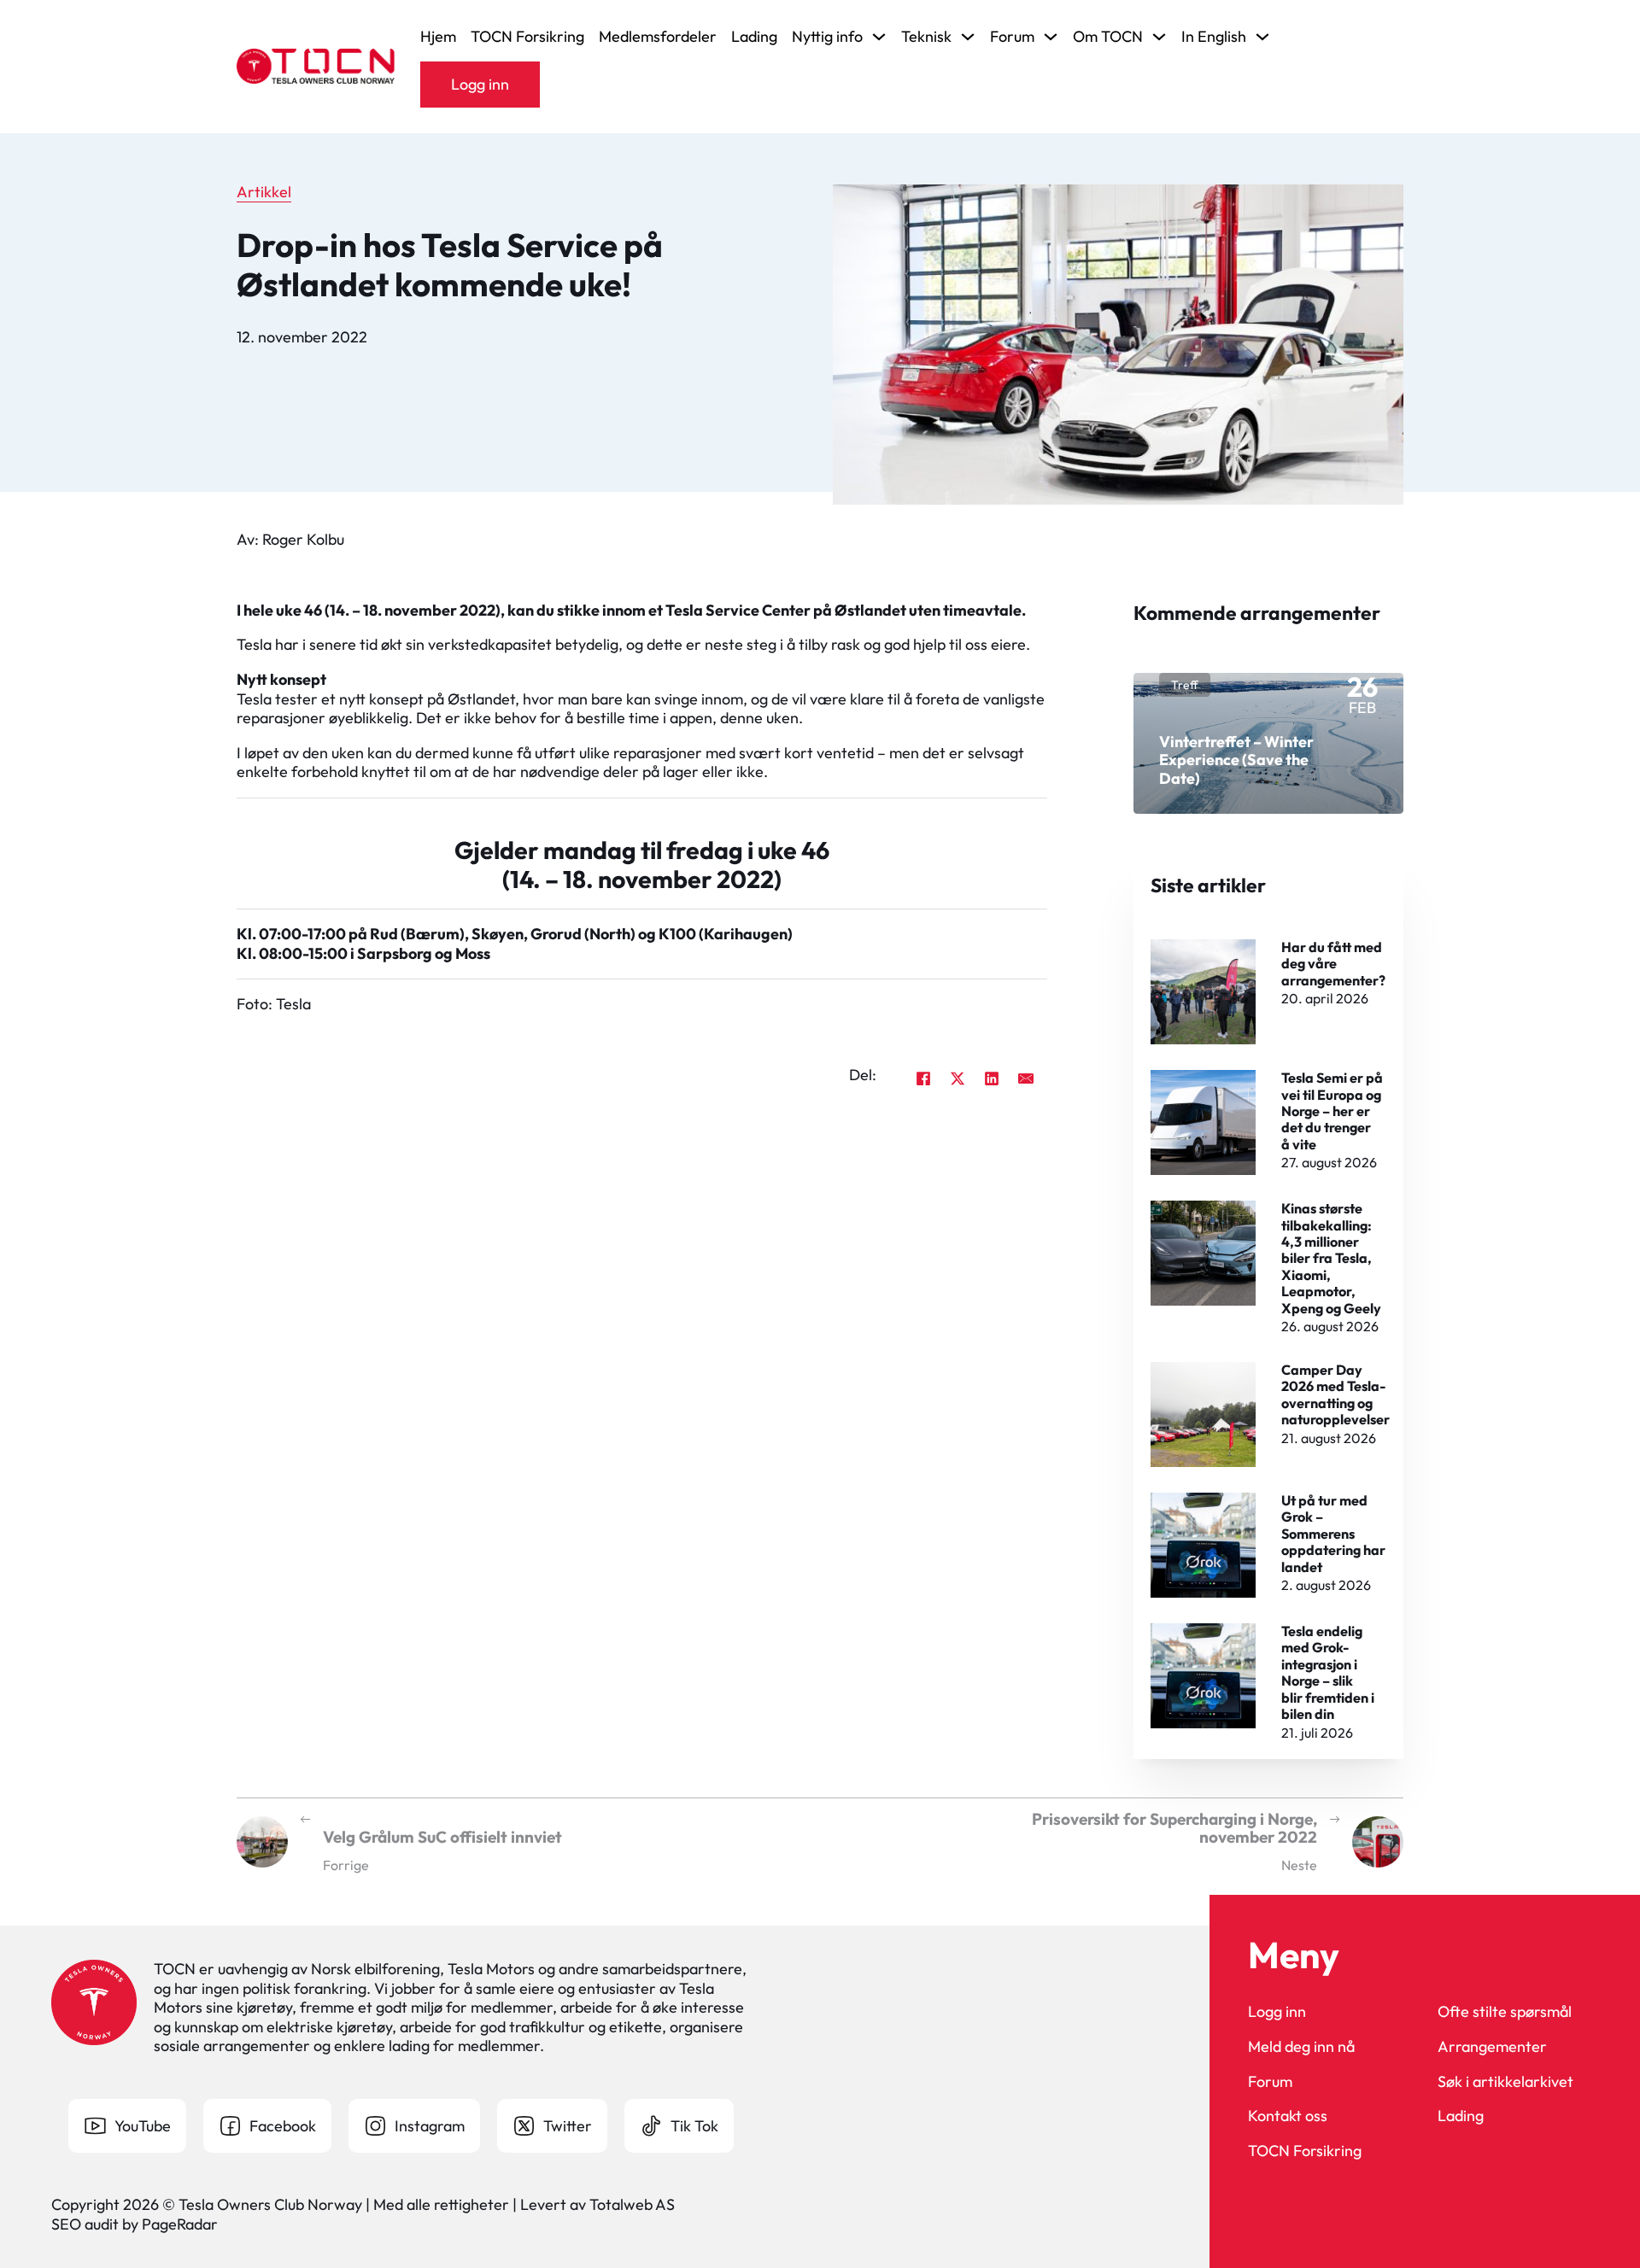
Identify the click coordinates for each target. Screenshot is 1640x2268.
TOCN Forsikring (527, 37)
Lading (754, 37)
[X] (958, 1078)
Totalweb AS (632, 2204)
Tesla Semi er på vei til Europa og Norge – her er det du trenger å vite (1332, 1111)
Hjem (438, 37)
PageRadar (180, 2224)
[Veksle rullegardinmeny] (879, 37)
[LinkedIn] (992, 1078)
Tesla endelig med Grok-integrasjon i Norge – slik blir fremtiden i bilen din (1328, 1672)
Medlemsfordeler (658, 37)
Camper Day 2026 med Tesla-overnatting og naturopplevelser (1335, 1394)
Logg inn (480, 84)
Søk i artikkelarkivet (1505, 2082)
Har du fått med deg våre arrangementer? (1333, 964)
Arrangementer (1492, 2047)
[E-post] (1026, 1078)
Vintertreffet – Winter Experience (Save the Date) (1236, 760)
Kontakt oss (1288, 2116)
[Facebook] (923, 1078)
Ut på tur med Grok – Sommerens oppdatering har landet (1333, 1534)
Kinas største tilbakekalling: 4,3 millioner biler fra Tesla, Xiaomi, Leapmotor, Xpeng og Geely (1331, 1258)
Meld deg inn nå (1301, 2047)
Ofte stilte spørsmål (1505, 2012)
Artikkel (264, 192)
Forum (1270, 2082)
